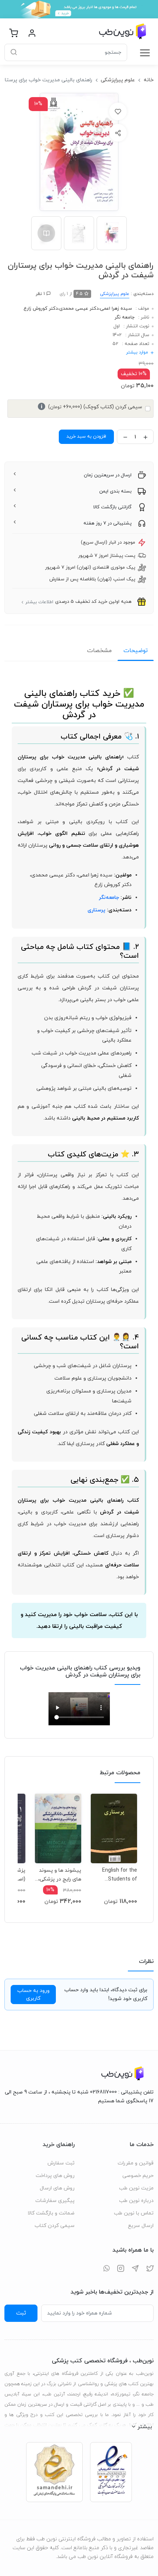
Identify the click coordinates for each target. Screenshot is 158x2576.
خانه (149, 80)
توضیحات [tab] (136, 651)
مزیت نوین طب (136, 2188)
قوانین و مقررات (136, 2163)
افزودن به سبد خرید (86, 437)
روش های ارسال (57, 2188)
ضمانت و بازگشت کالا (51, 2213)
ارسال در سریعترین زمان (108, 475)
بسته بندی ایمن (115, 491)
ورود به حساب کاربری (33, 1995)
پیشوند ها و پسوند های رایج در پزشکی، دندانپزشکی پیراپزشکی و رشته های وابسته (60, 1875)
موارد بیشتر (137, 352)
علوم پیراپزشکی (118, 80)
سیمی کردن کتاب (55, 2226)
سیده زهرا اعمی (116, 309)
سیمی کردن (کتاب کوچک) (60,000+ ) (91, 407)
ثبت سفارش (61, 2163)
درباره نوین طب (136, 2201)
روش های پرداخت (55, 2176)
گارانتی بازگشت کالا (112, 507)
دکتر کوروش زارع (41, 309)
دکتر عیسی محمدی (79, 309)
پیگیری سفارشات (55, 2201)
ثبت (21, 2313)
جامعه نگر (125, 317)
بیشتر (145, 2427)
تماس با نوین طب (134, 2213)
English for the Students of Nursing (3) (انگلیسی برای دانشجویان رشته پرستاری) (118, 1875)
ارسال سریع (141, 2226)
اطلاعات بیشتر (39, 602)
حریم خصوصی (138, 2176)
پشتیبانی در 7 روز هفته (107, 523)
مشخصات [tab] (99, 651)
